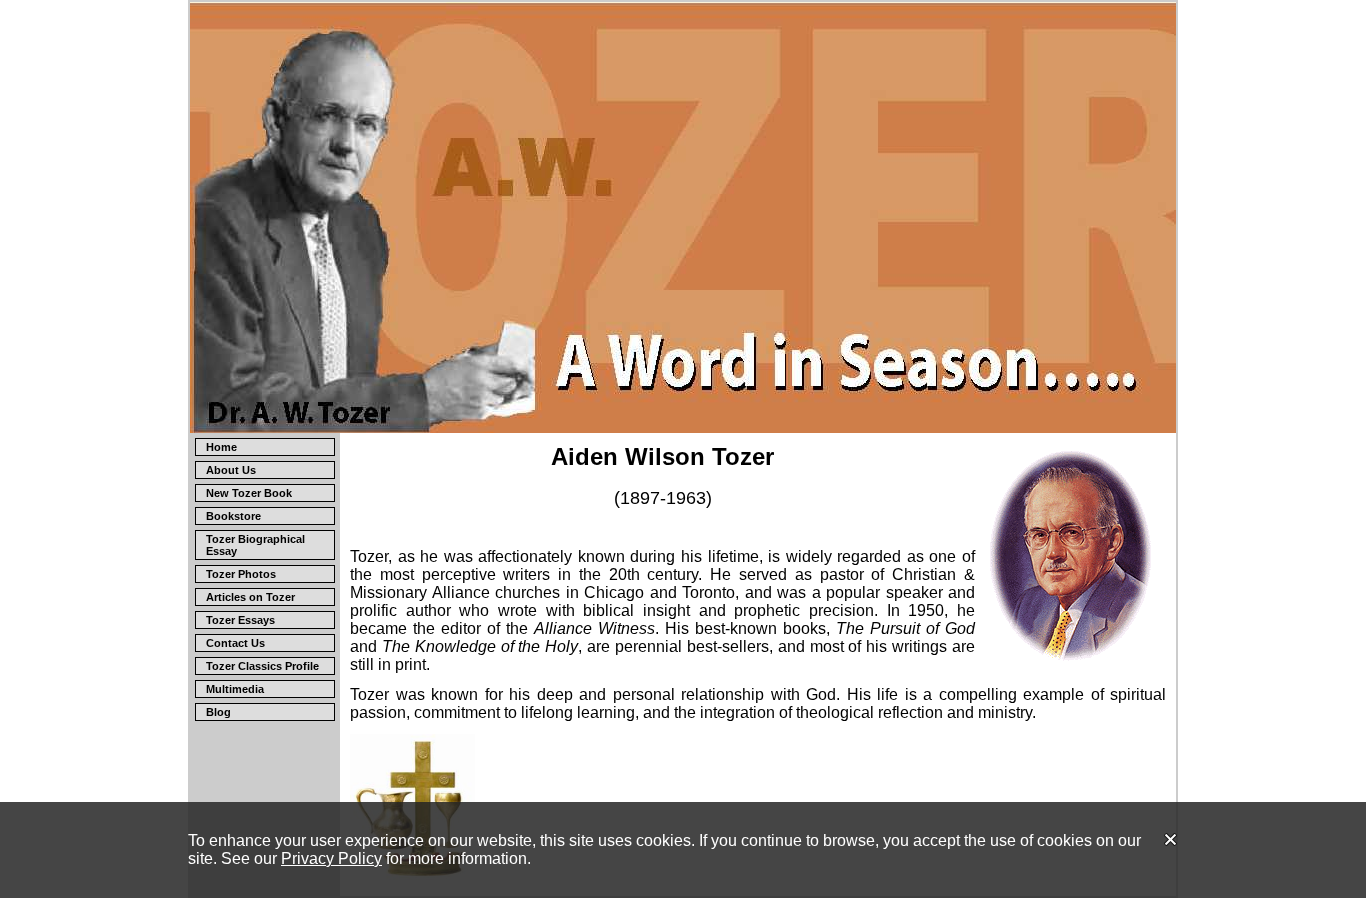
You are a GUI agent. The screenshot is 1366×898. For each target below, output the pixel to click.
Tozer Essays (240, 620)
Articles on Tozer (250, 597)
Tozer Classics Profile (262, 666)
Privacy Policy (331, 858)
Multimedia (235, 689)
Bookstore (233, 516)
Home (221, 447)
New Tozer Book (249, 493)
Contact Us (235, 643)
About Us (231, 470)
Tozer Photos (241, 574)
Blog (218, 712)
